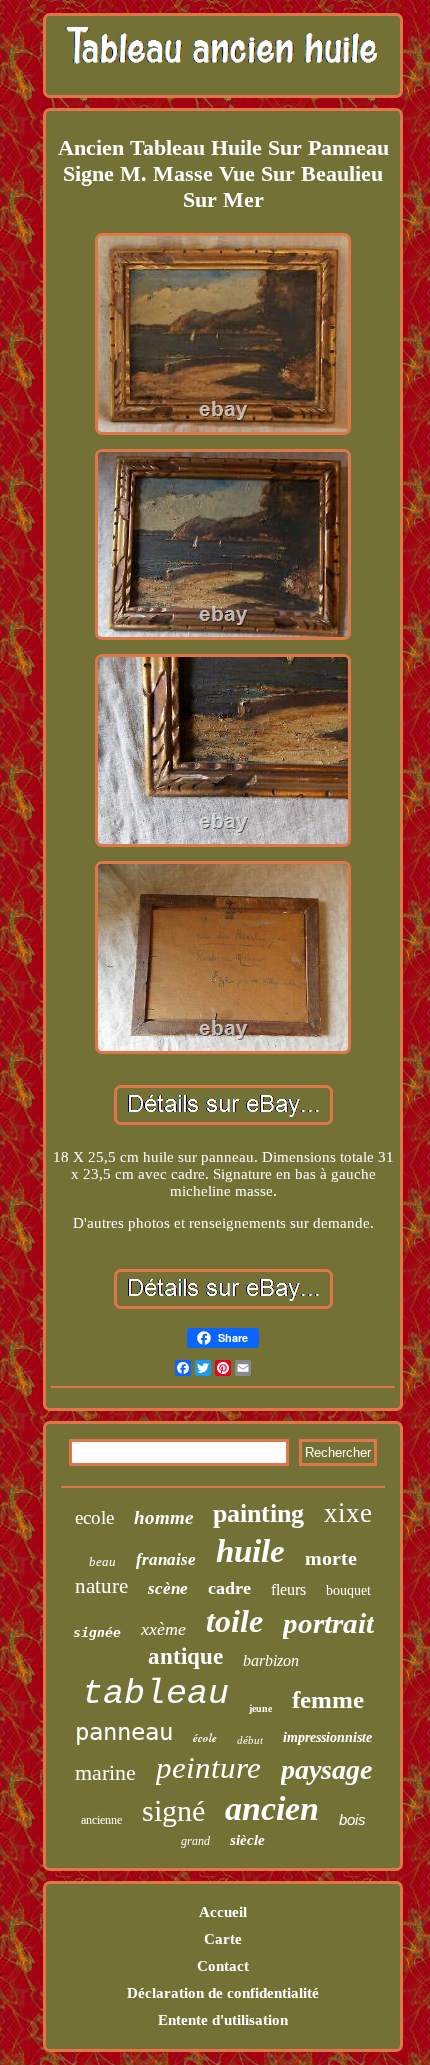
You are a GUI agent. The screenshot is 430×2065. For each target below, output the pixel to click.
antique (185, 1656)
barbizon (271, 1660)
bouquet (348, 1590)
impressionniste (327, 1737)
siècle (247, 1840)
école (205, 1738)
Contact (223, 1966)
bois (352, 1819)
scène (168, 1588)
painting (258, 1513)
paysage (326, 1769)
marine (105, 1772)
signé (173, 1810)
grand (195, 1841)
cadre (229, 1588)
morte (331, 1558)
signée (97, 1632)
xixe (348, 1513)
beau (102, 1561)
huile (250, 1551)
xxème (163, 1629)
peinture (208, 1767)
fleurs (288, 1589)
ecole (94, 1517)
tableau (155, 1694)
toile (234, 1621)
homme (163, 1517)
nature (101, 1586)
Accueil (223, 1912)
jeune (260, 1708)
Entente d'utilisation (223, 2020)
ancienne (101, 1820)
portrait (328, 1623)
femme (328, 1699)
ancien (272, 1808)
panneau (124, 1732)
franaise (166, 1559)
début (250, 1740)
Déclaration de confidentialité (223, 1993)
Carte (223, 1939)
